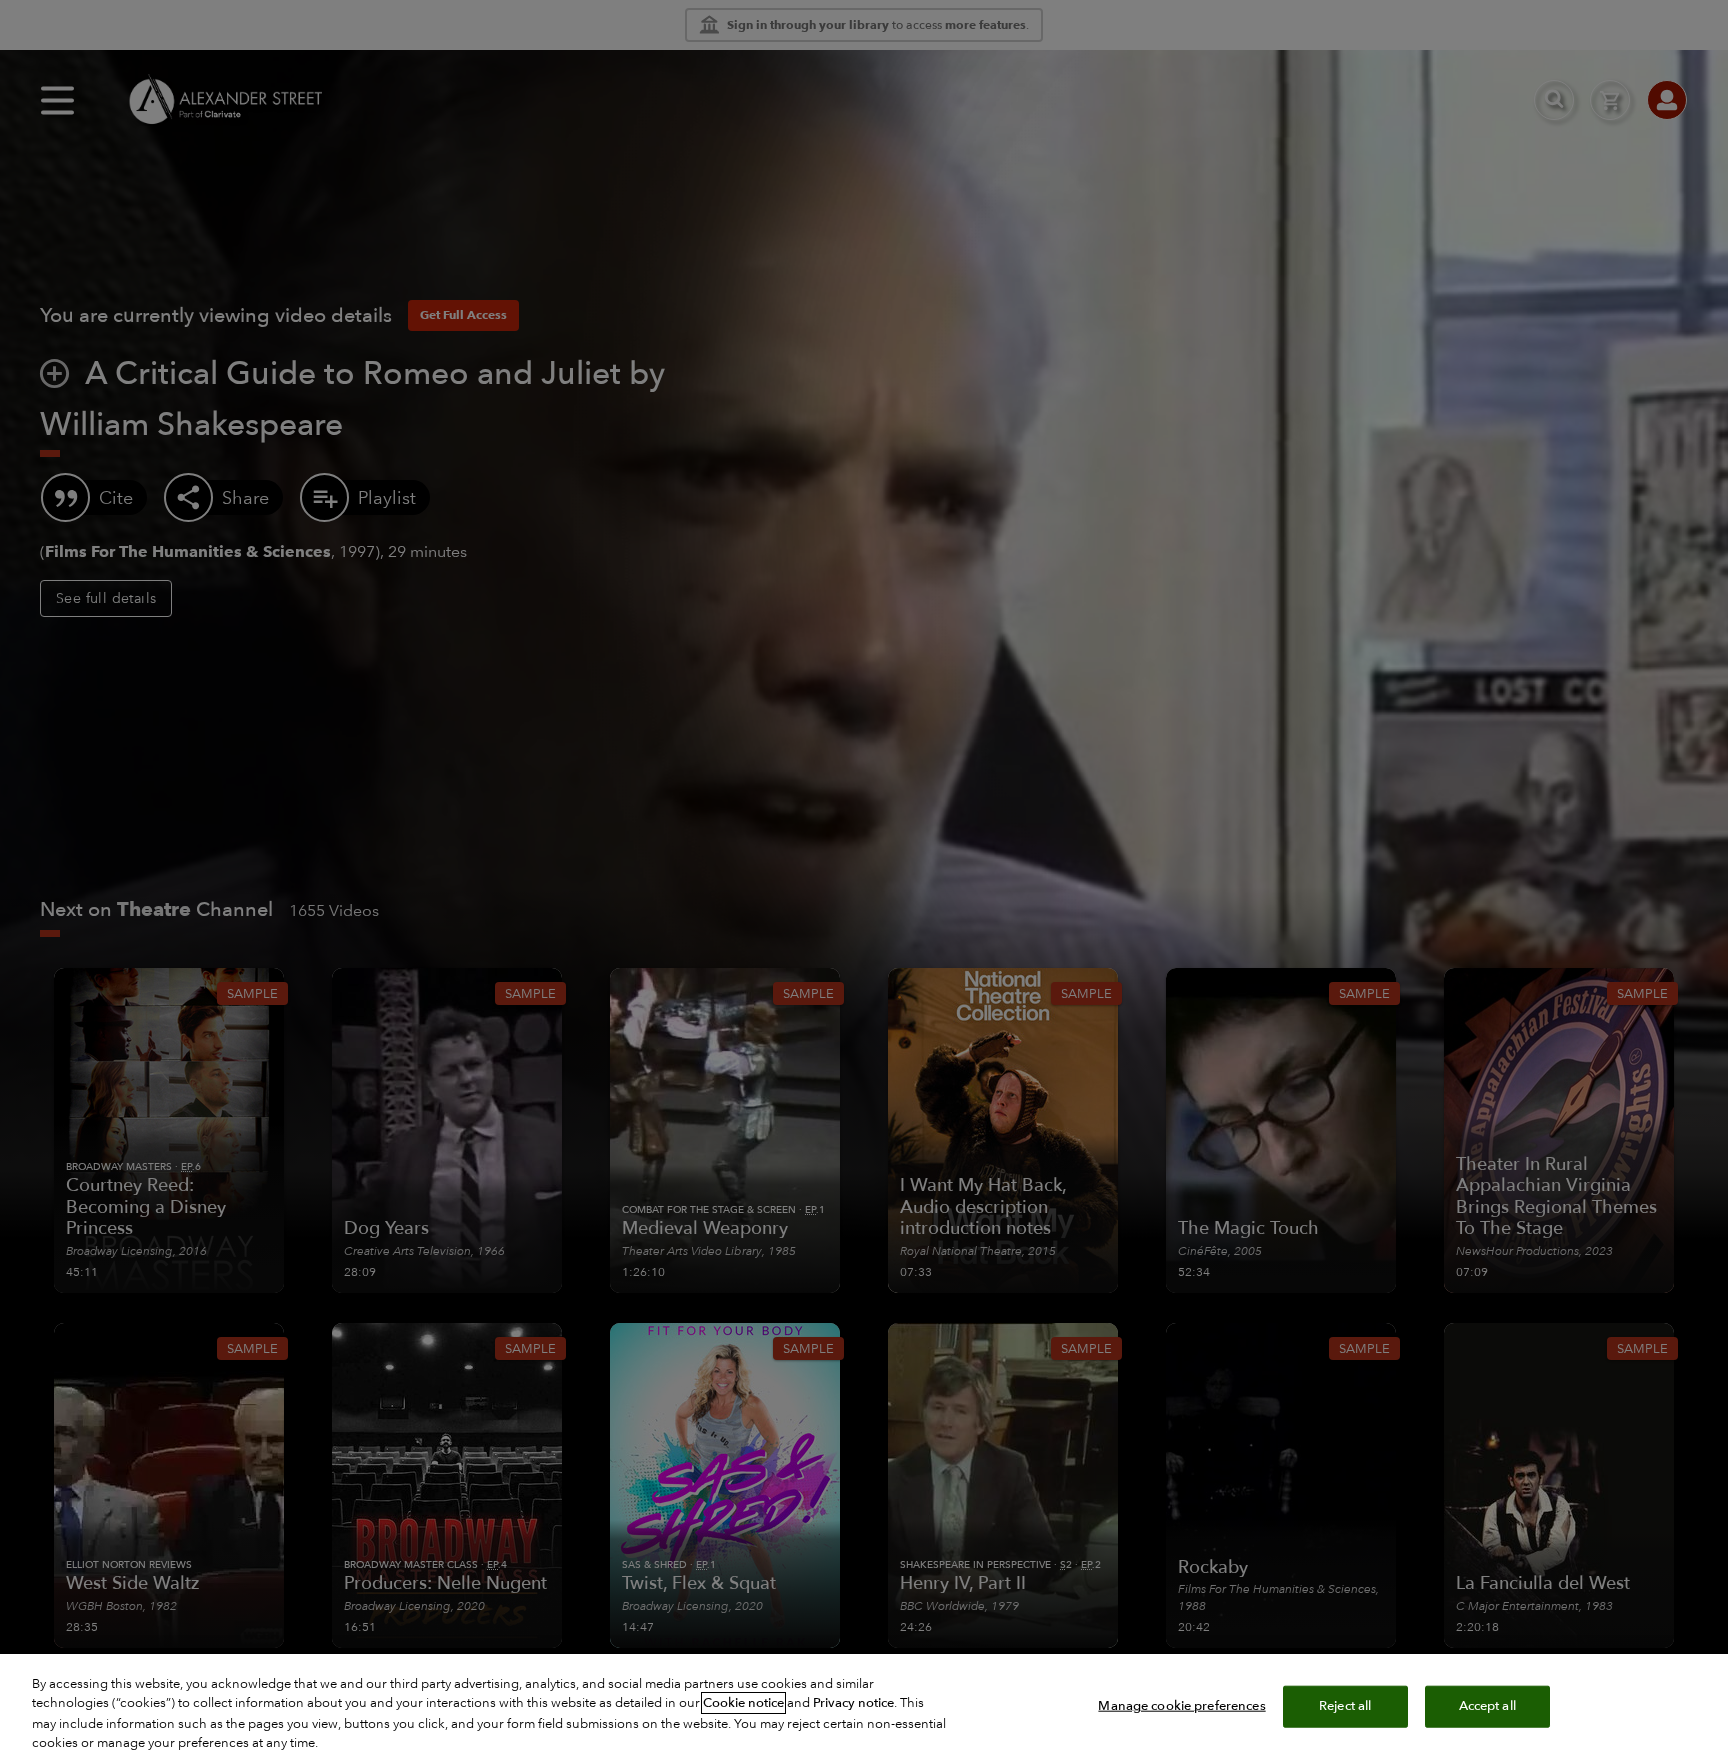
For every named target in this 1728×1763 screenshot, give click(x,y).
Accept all (1487, 1706)
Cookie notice (743, 1703)
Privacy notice (853, 1703)
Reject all (1345, 1706)
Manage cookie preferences (1181, 1706)
